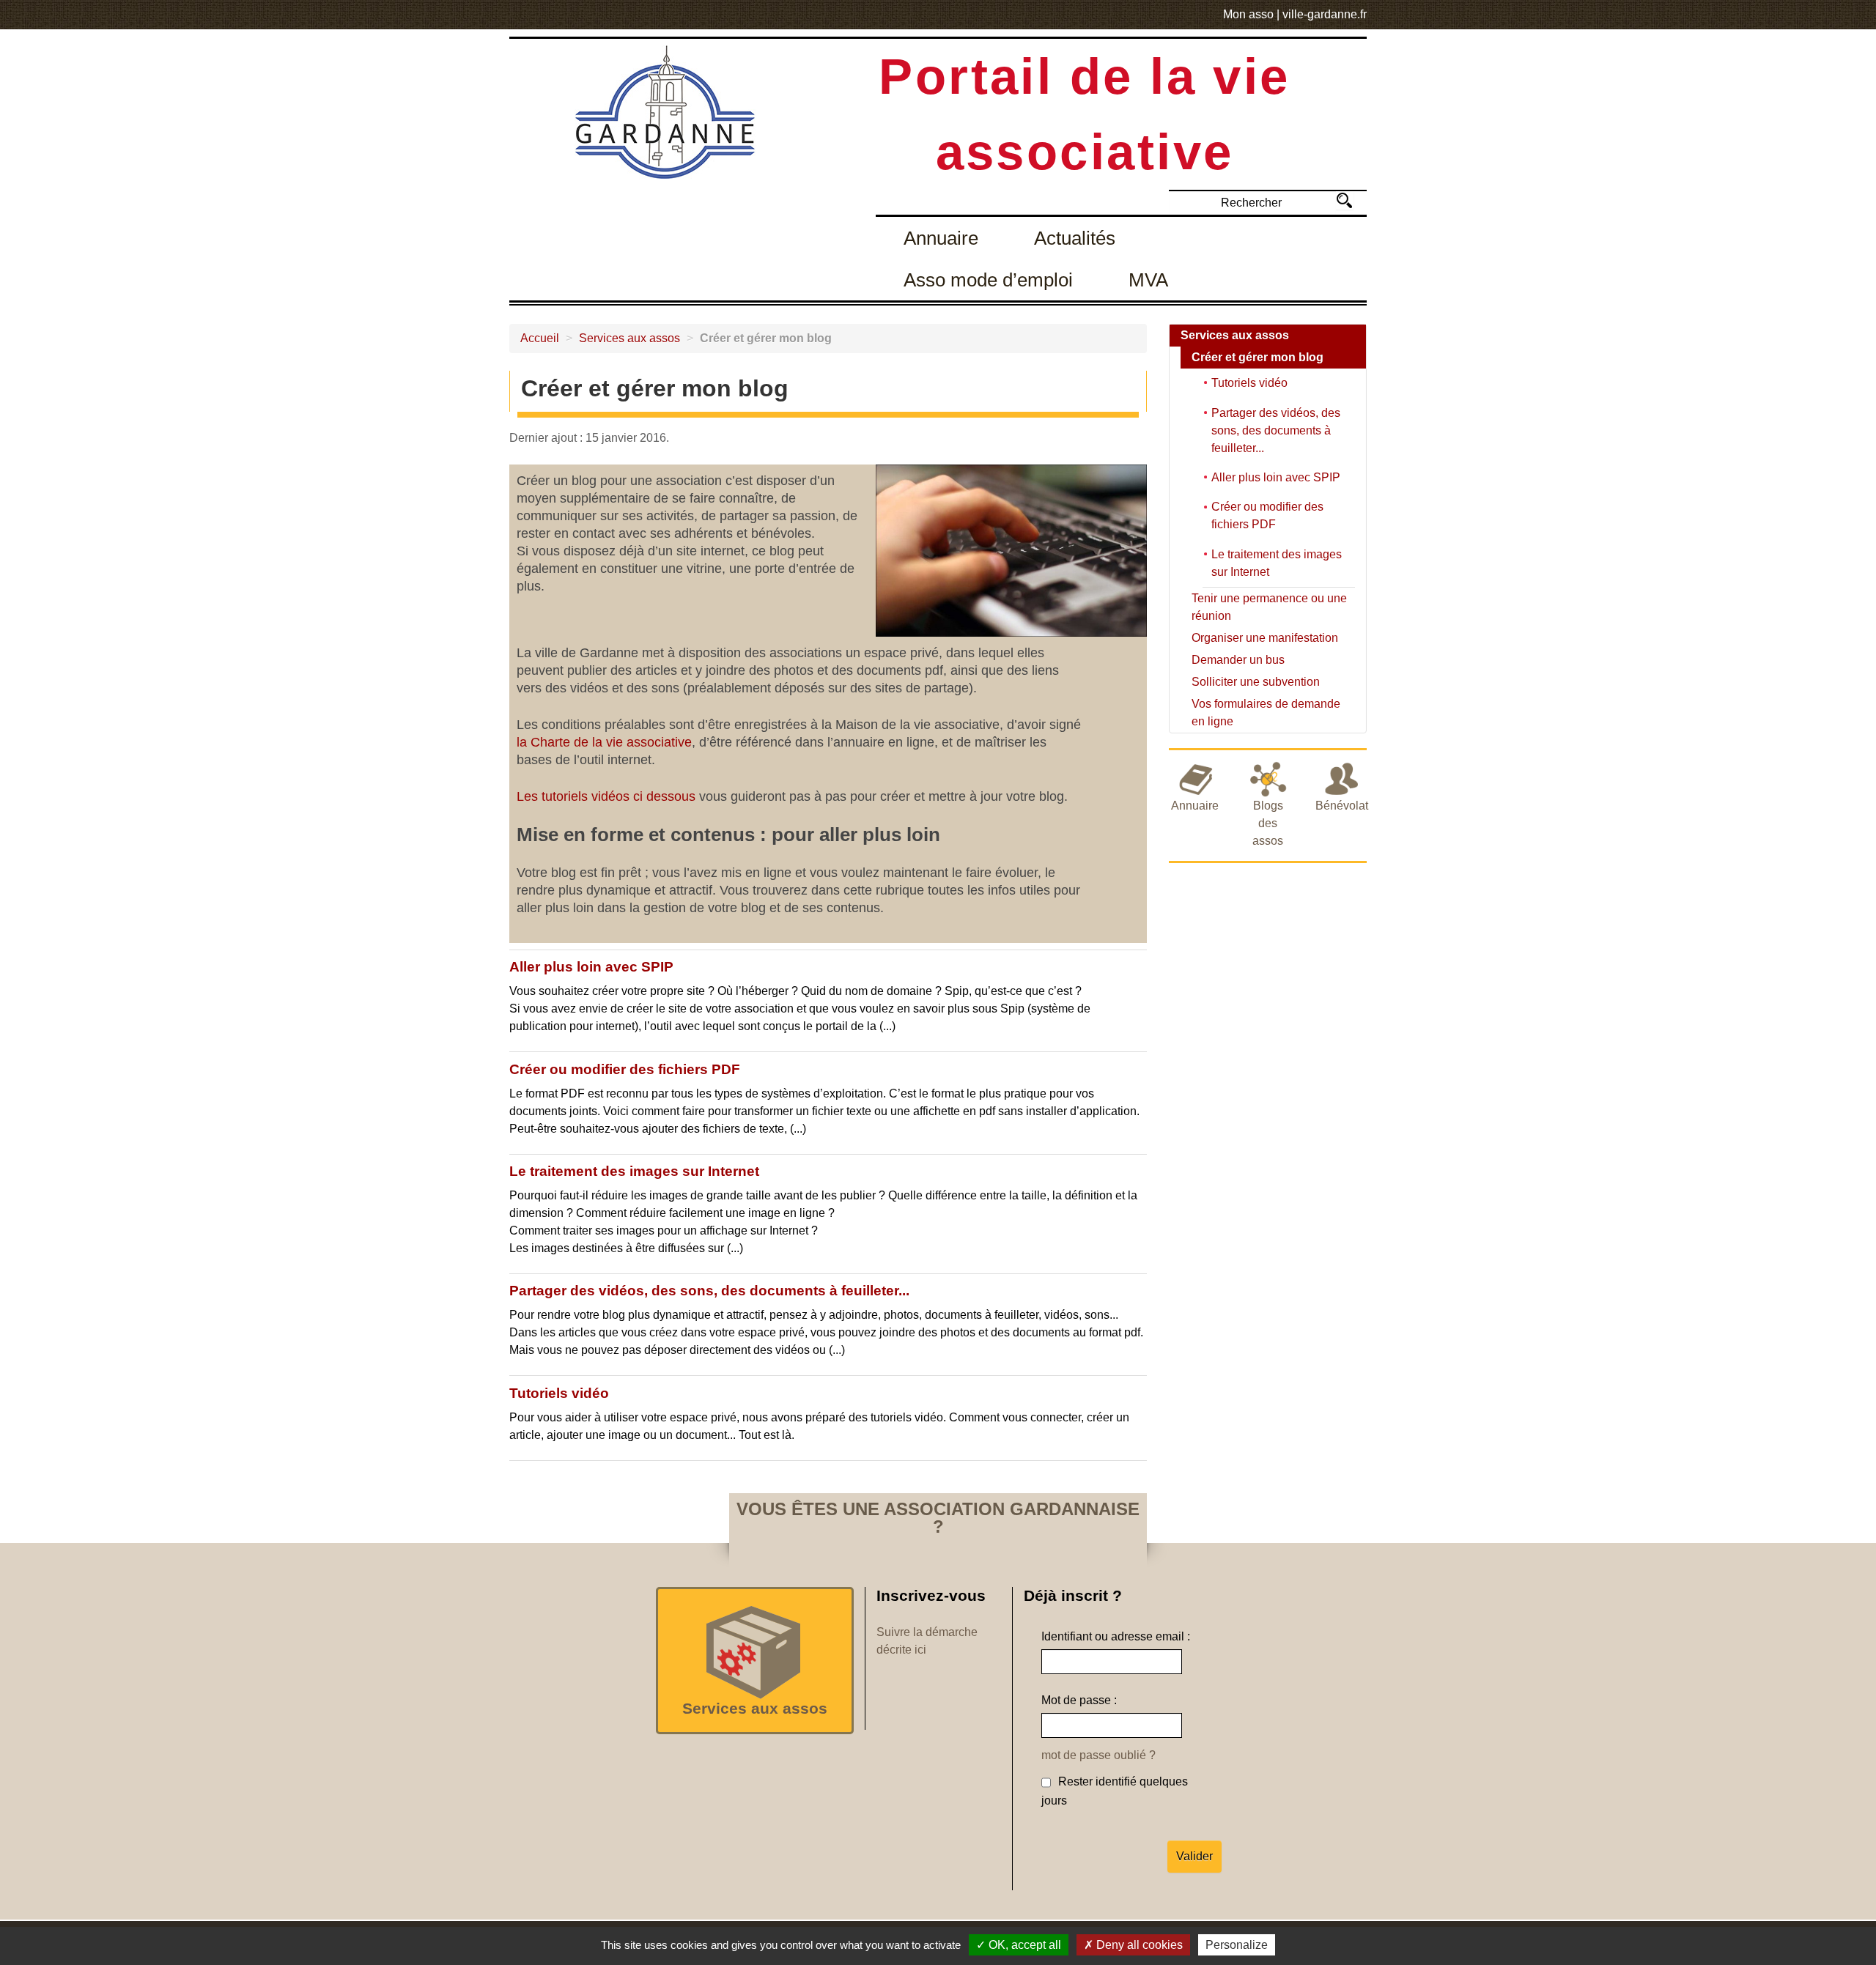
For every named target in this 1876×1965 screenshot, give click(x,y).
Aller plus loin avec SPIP (591, 967)
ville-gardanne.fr (1325, 14)
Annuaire (941, 238)
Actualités (1075, 238)
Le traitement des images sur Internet (634, 1171)
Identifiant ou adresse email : (1116, 1636)
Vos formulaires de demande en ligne (1266, 713)
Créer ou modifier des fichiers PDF (625, 1069)
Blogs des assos (1268, 823)
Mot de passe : (1079, 1700)
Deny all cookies (1138, 1945)
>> (1344, 200)
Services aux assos (629, 338)
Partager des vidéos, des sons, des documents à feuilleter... (709, 1291)
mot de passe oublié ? (1098, 1755)
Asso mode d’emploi (988, 280)
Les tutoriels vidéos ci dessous (606, 796)
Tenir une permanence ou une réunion (1269, 607)
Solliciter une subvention (1256, 682)
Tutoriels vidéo (559, 1393)
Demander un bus (1238, 660)
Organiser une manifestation (1265, 638)
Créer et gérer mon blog (1258, 357)
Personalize (1237, 1945)
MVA (1148, 280)
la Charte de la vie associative (604, 742)
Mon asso (1248, 14)
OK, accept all (1023, 1945)
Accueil (540, 338)
